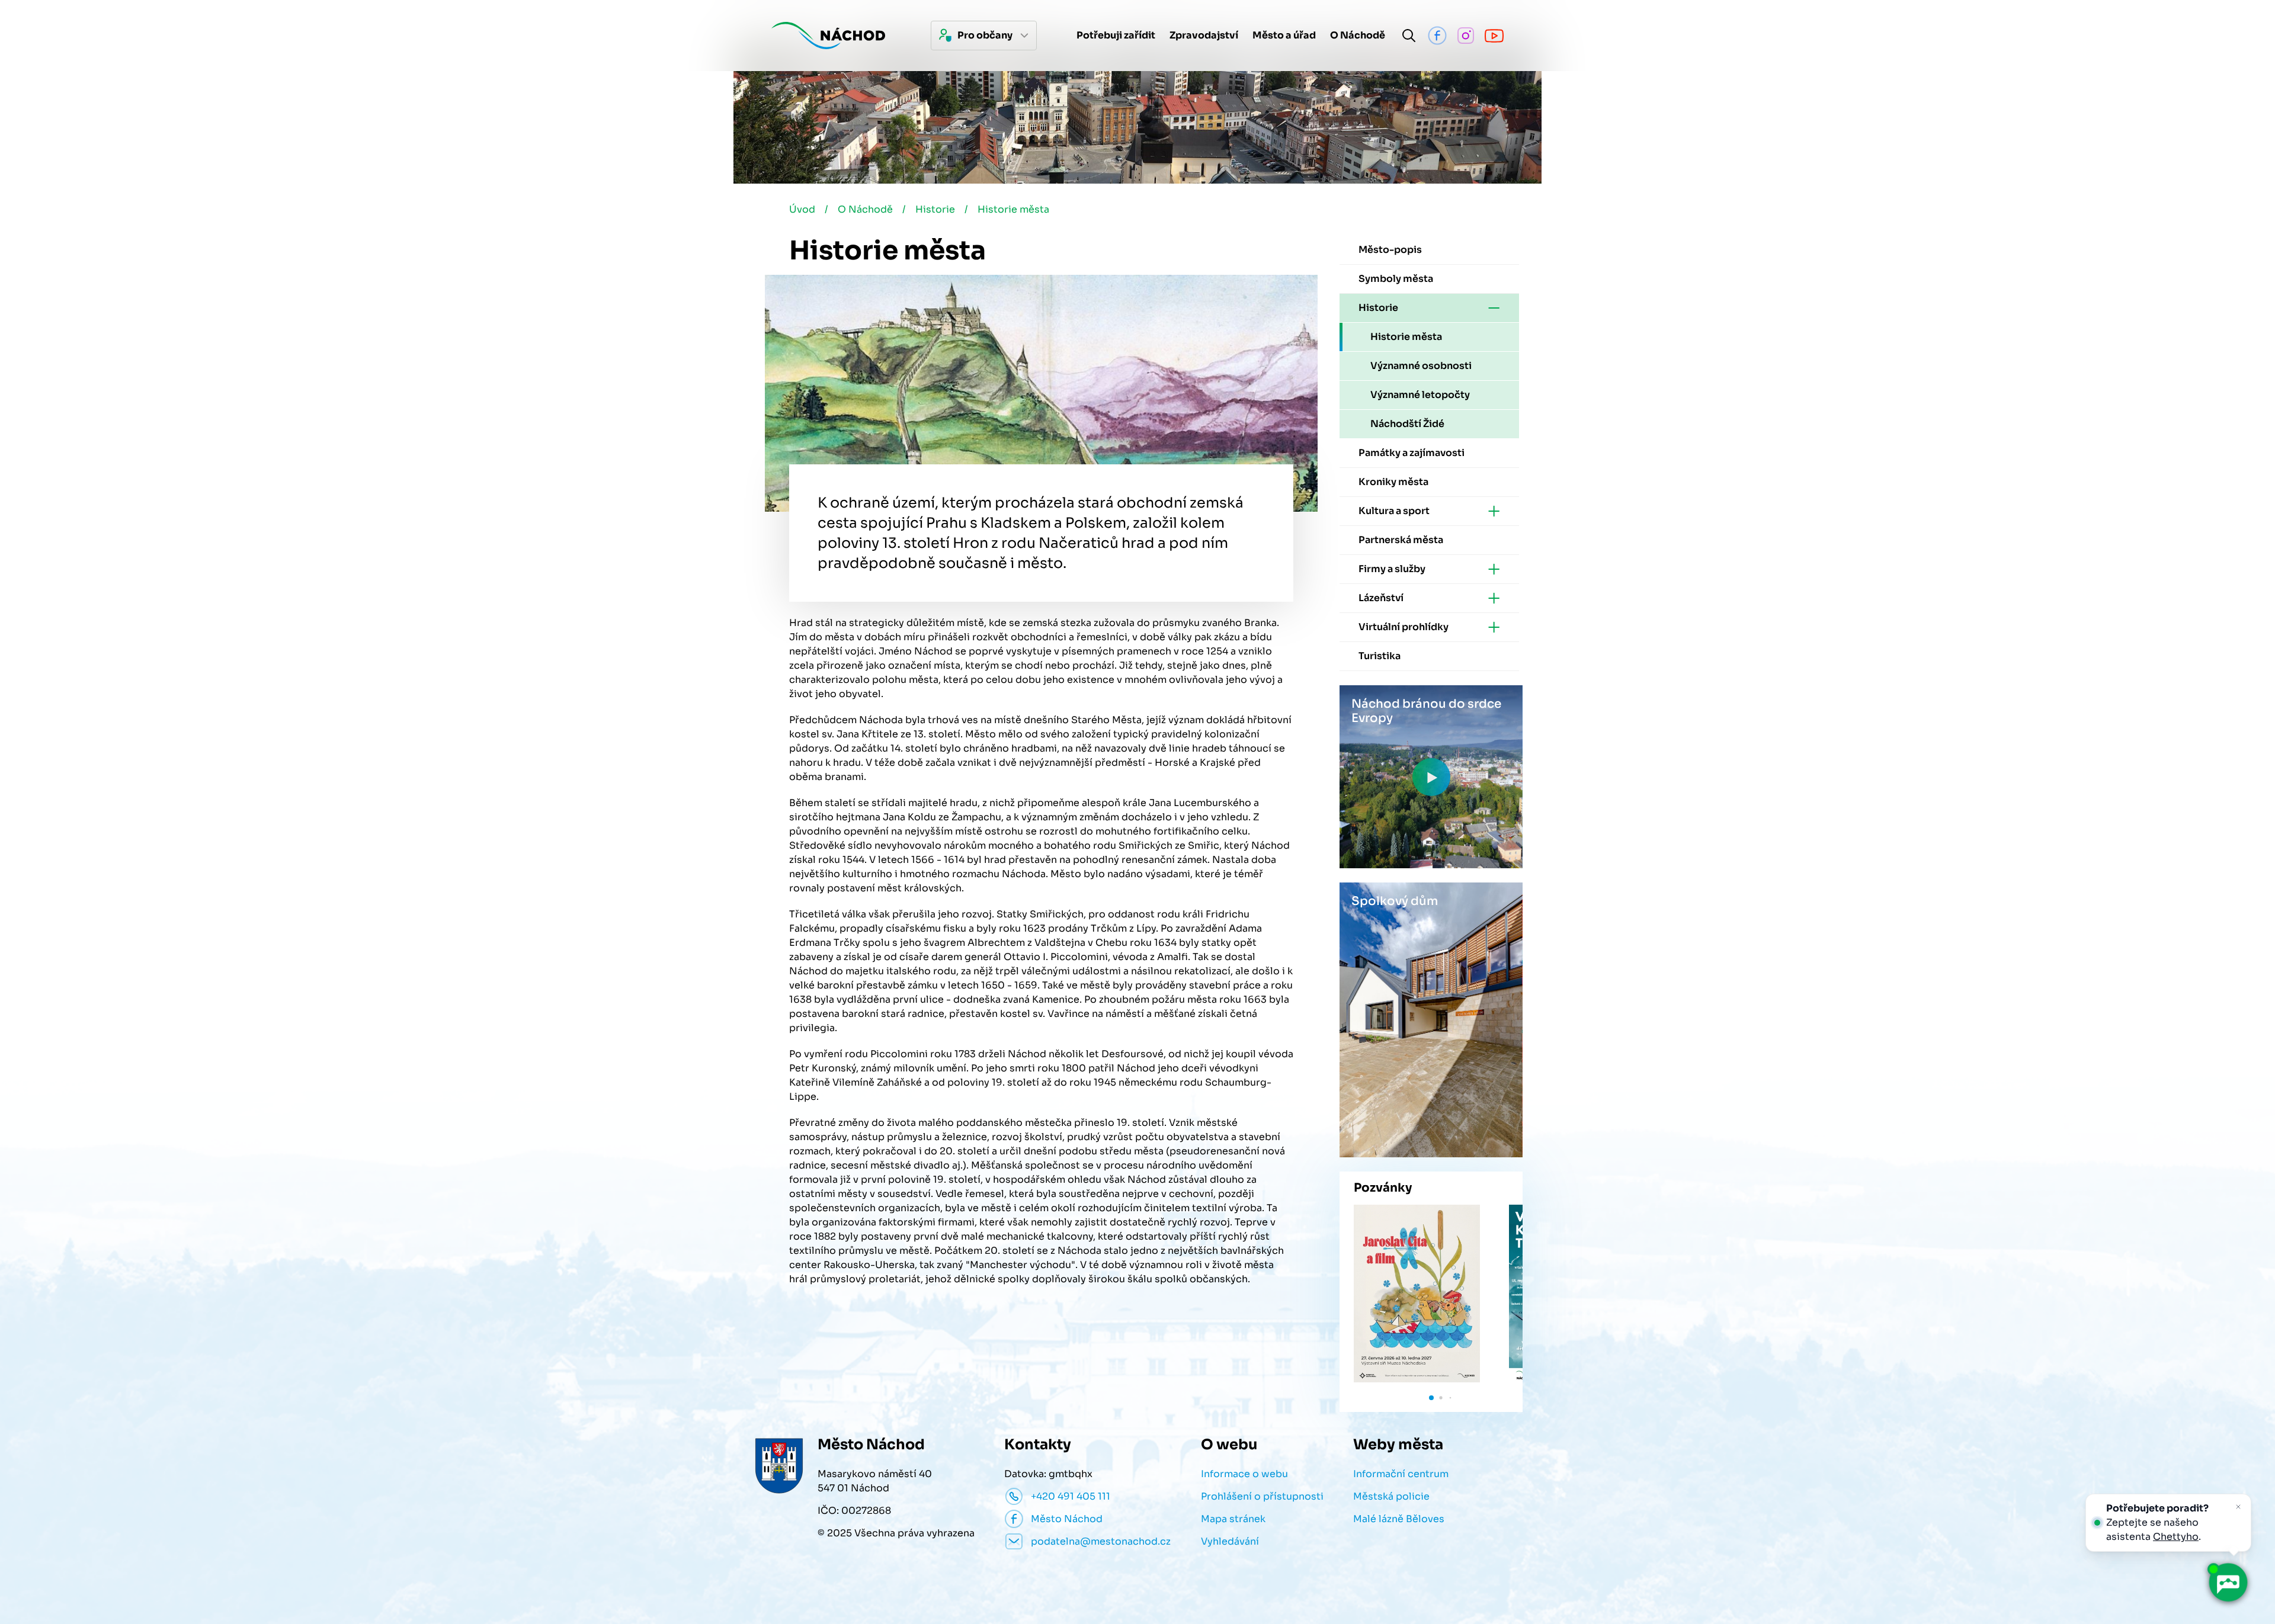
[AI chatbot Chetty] (2228, 1583)
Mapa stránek (1233, 1519)
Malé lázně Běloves (1399, 1519)
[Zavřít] (2238, 1507)
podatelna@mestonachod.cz (1101, 1541)
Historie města (1013, 209)
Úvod (802, 209)
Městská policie (1391, 1496)
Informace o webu (1244, 1474)
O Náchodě (865, 209)
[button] (1431, 1398)
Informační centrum (1401, 1474)
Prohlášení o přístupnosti (1262, 1496)
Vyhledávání (1230, 1541)
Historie (935, 209)
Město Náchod (1067, 1519)
